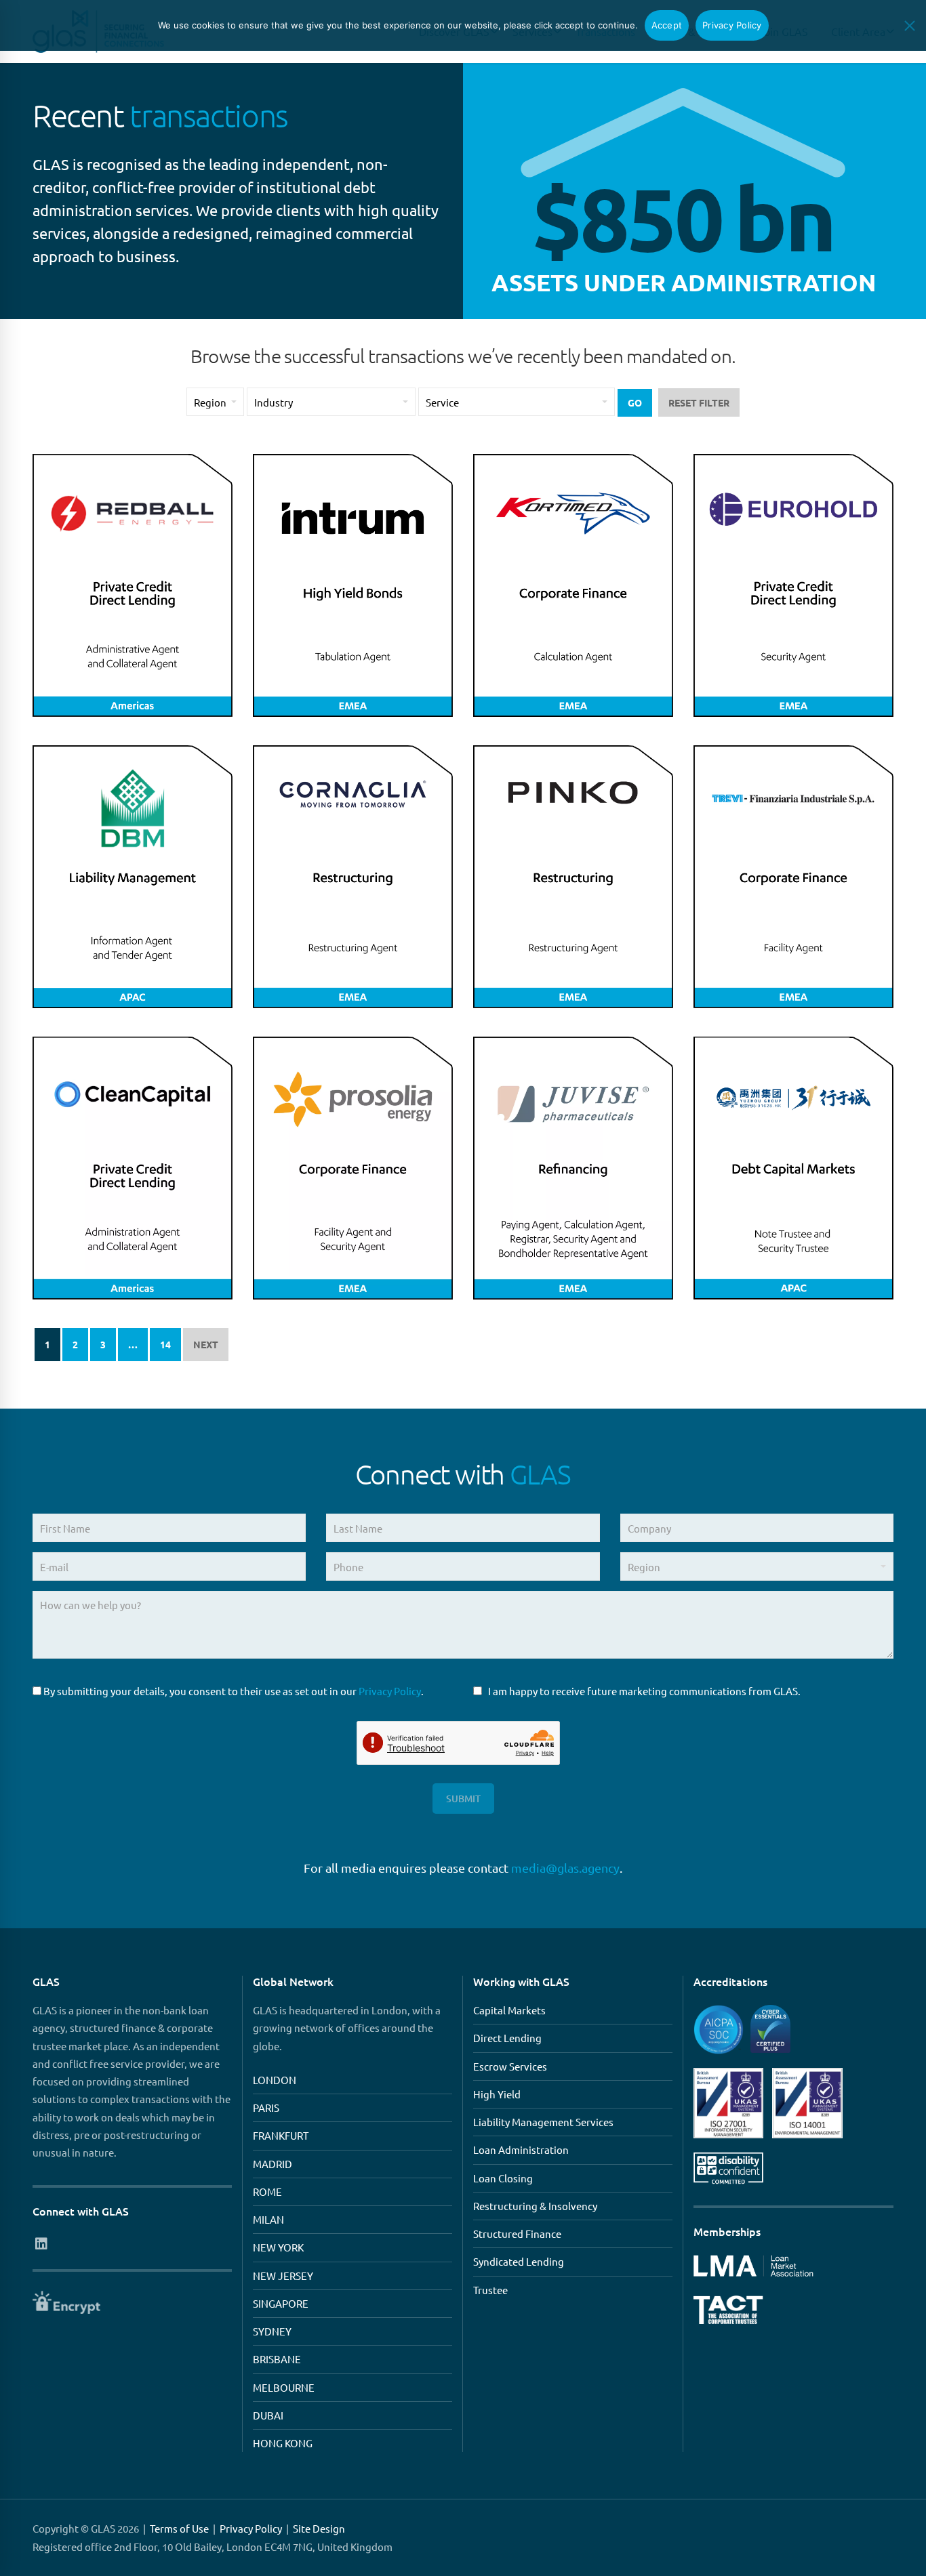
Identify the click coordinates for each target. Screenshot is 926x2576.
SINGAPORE (281, 2303)
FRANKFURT (281, 2135)
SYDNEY (272, 2331)
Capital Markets (509, 2010)
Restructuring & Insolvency (535, 2206)
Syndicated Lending (519, 2261)
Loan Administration (521, 2149)
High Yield (497, 2094)
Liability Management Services (543, 2122)
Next (206, 1344)
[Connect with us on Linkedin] (41, 2243)
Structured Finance (517, 2234)
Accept (667, 25)
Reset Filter (699, 402)
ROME (267, 2191)
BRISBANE (277, 2359)
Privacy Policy (390, 1691)
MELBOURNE (284, 2387)
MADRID (273, 2164)
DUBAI (268, 2415)
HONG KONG (283, 2443)
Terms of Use (179, 2528)
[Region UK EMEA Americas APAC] (757, 1572)
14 (165, 1344)
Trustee (490, 2290)
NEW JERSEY (283, 2276)
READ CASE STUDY (133, 707)
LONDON (275, 2080)
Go (635, 402)
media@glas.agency (565, 1868)
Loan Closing (503, 2178)
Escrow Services (510, 2066)
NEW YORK (278, 2247)
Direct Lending (507, 2038)
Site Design (319, 2528)
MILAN (268, 2219)
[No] (909, 26)
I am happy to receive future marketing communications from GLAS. (644, 1691)
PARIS (266, 2107)
